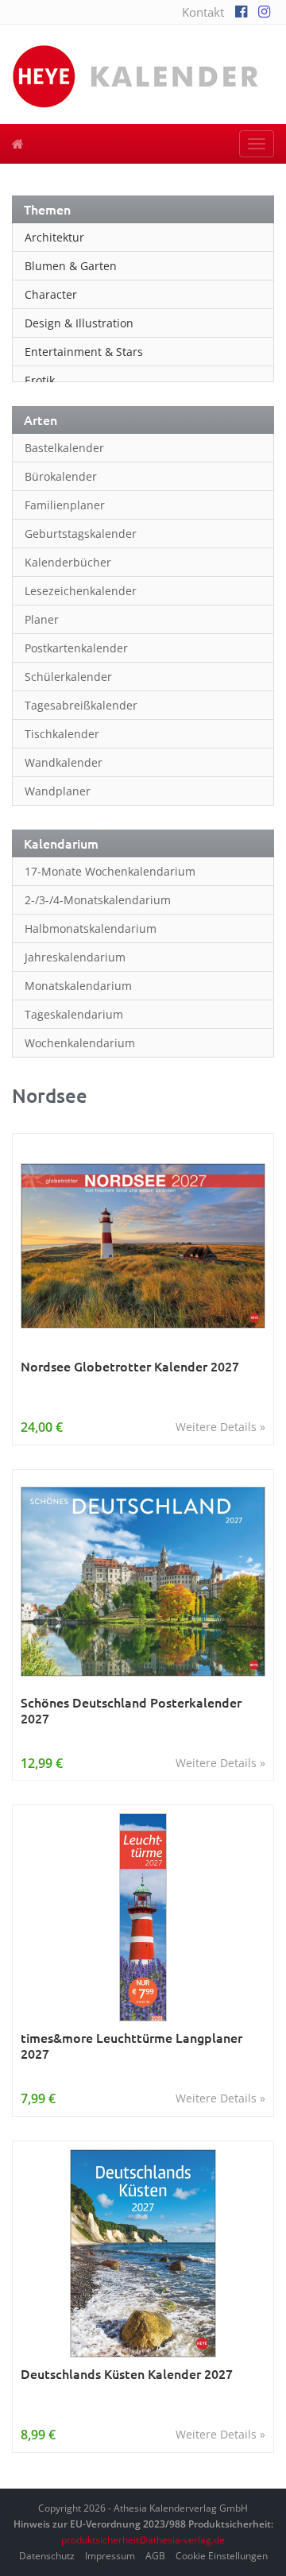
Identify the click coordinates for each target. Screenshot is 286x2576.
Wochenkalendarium (80, 1043)
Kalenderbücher (68, 562)
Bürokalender (61, 476)
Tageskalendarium (74, 1014)
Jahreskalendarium (75, 957)
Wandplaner (58, 791)
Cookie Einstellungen (222, 2556)
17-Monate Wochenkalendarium (110, 871)
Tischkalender (62, 734)
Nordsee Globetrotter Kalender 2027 (130, 1366)
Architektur (54, 237)
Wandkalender (64, 762)
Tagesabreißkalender (81, 705)
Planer (42, 619)
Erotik (40, 380)
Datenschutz (47, 2556)
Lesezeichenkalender (81, 591)
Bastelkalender (64, 448)
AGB (155, 2556)
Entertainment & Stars (84, 352)
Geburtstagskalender (81, 534)
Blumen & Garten (71, 266)
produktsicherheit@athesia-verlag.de (143, 2540)
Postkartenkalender (76, 648)
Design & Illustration (79, 323)
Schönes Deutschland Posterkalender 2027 (131, 1710)
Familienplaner (65, 505)
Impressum (110, 2556)
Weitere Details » (220, 1427)
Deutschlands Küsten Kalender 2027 (127, 2374)
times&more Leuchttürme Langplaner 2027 (131, 2046)
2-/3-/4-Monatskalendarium (98, 900)
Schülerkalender (68, 677)
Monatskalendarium (78, 986)
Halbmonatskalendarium (91, 928)
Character (51, 294)
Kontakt (203, 12)
